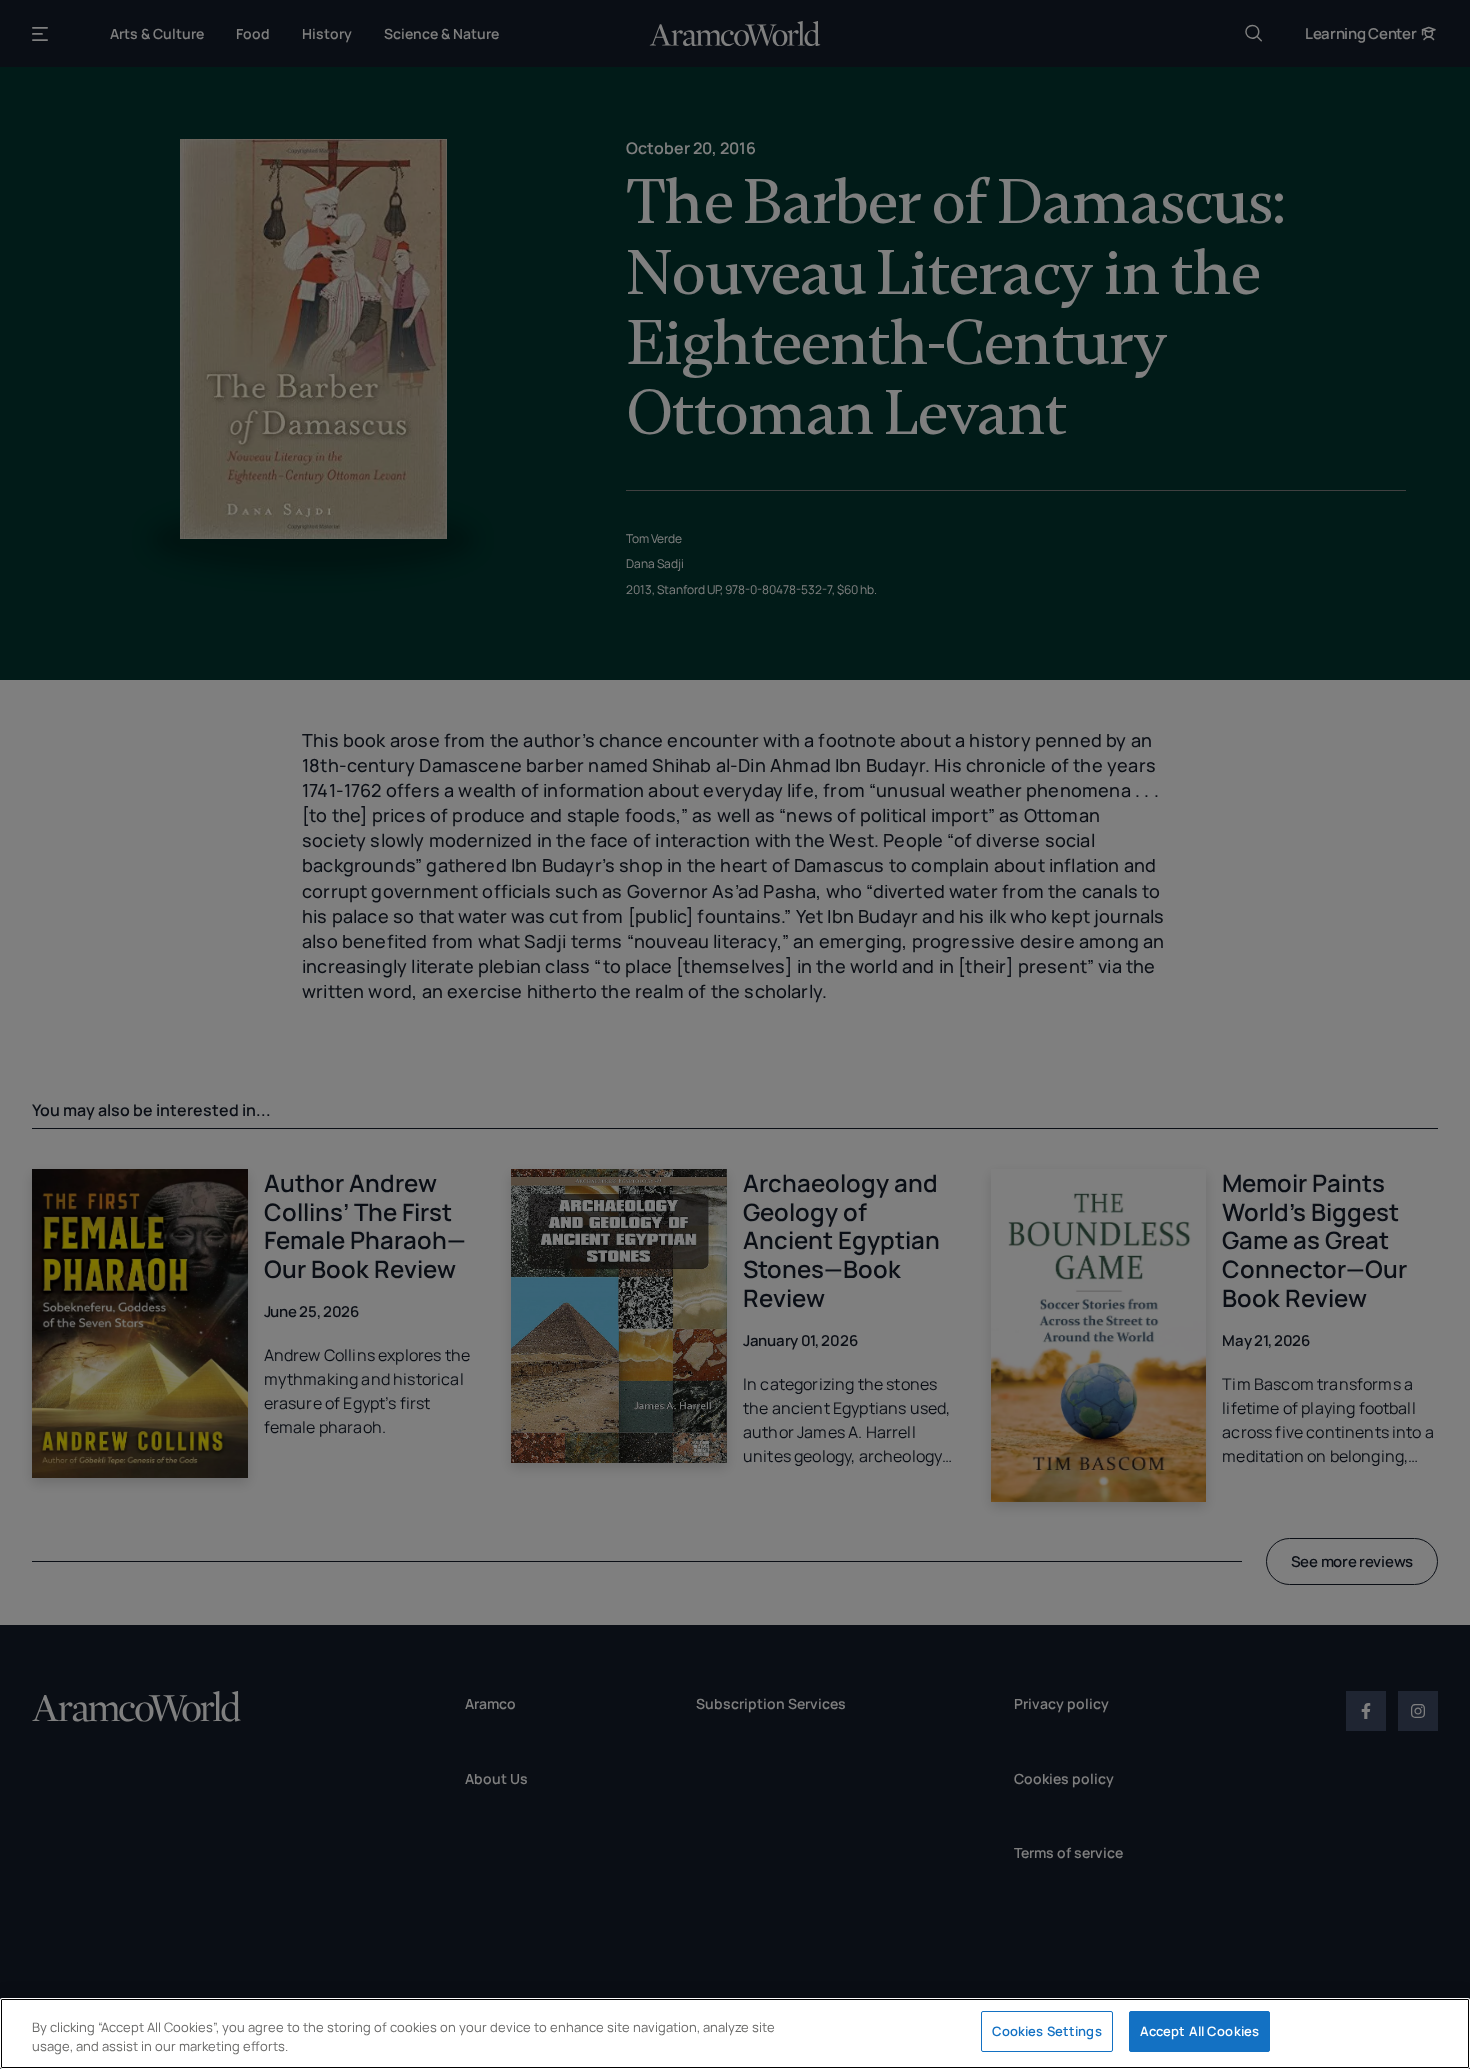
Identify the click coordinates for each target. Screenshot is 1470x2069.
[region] (735, 2033)
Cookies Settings (1047, 2031)
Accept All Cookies (1199, 2031)
